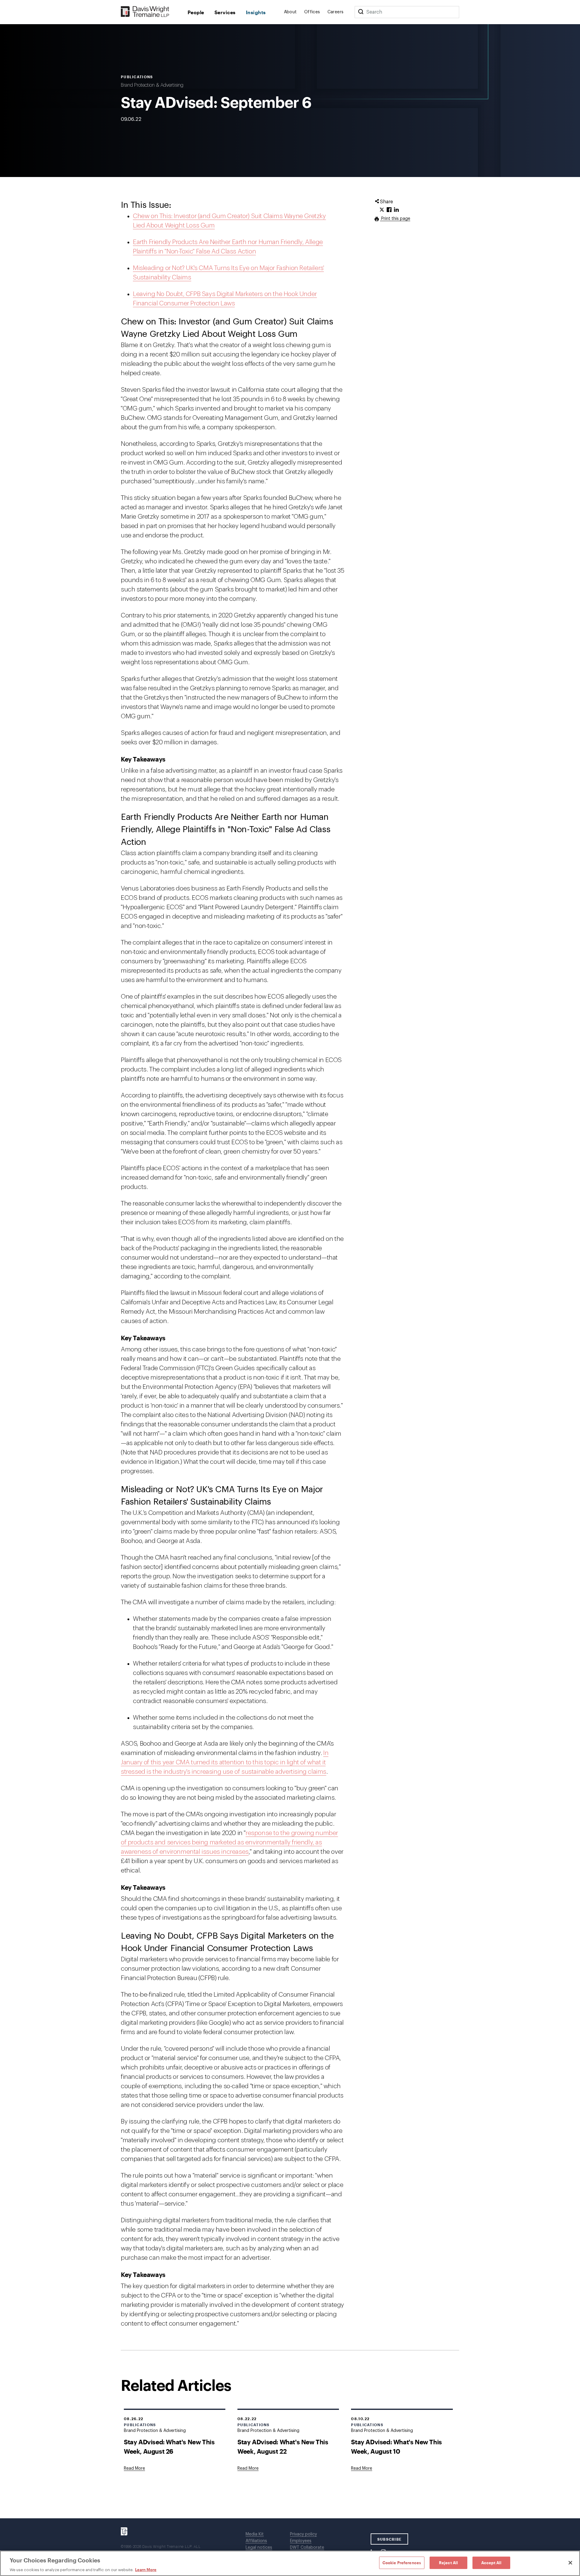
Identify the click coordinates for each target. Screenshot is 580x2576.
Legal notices (259, 2548)
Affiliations (256, 2541)
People (196, 12)
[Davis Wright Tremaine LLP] (145, 12)
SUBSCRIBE (390, 2539)
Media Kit (255, 2534)
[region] (290, 2563)
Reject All (448, 2562)
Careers (336, 12)
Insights (256, 12)
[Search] (361, 12)
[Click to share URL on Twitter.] (382, 210)
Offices (312, 12)
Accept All (491, 2562)
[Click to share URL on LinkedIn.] (396, 210)
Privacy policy (303, 2534)
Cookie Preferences (402, 2562)
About (290, 12)
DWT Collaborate (307, 2548)
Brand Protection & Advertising (152, 85)
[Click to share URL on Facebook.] (389, 210)
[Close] (570, 2563)
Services (225, 12)
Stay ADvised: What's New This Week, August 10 (396, 2446)
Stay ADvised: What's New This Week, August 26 (169, 2446)
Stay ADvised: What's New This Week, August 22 (283, 2446)
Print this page (395, 219)
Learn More (146, 2570)
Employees (301, 2541)
